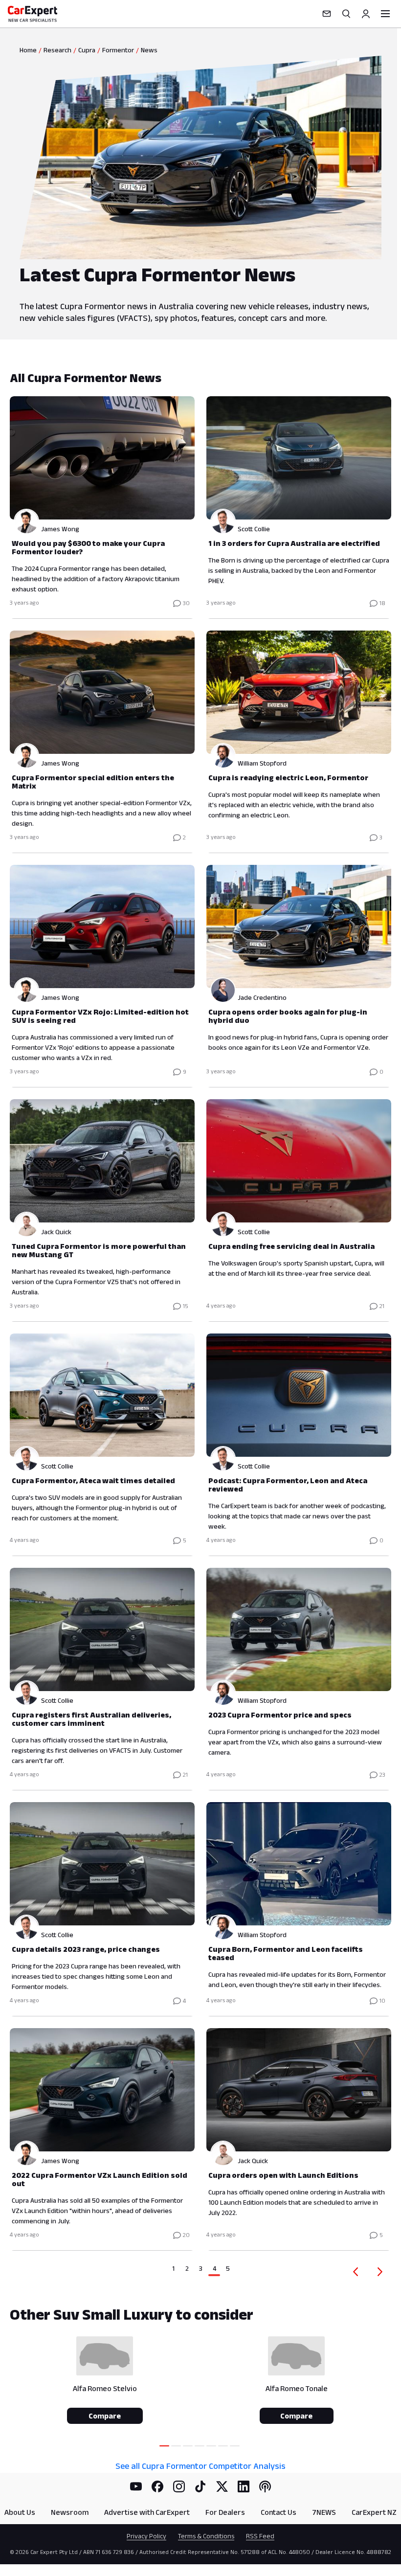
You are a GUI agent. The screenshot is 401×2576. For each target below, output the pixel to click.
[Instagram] (179, 2486)
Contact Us (278, 2512)
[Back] (354, 2272)
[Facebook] (157, 2486)
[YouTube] (136, 2486)
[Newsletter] (327, 14)
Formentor (118, 50)
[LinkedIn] (244, 2486)
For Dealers (225, 2512)
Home (28, 50)
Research (57, 50)
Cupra (87, 50)
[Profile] (366, 14)
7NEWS (324, 2512)
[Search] (346, 14)
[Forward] (382, 2272)
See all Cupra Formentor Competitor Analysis (200, 2466)
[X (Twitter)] (222, 2486)
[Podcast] (265, 2486)
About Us (20, 2512)
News (149, 50)
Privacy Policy (146, 2536)
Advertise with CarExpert (147, 2512)
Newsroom (70, 2512)
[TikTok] (200, 2486)
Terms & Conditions (206, 2536)
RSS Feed (260, 2536)
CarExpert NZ (374, 2512)
